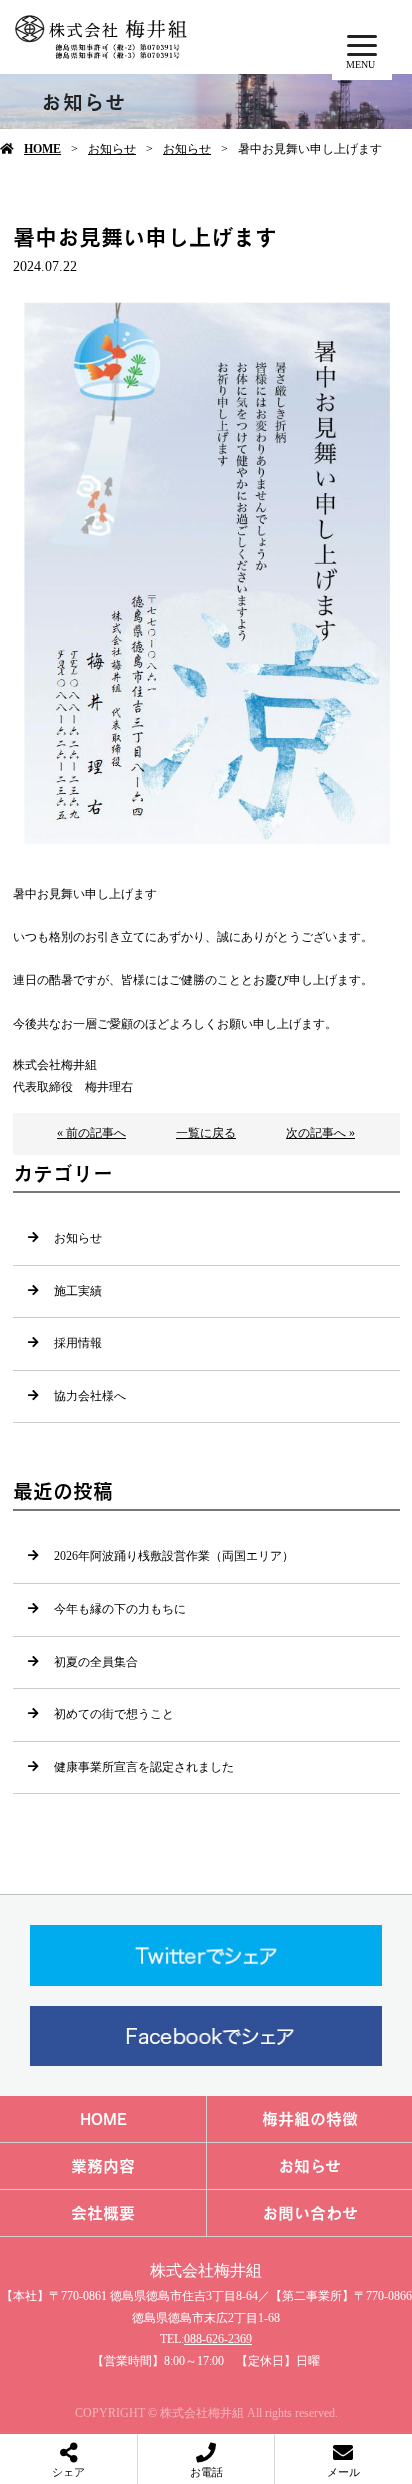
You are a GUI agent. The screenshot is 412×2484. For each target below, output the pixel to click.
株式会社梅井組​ (206, 2270)
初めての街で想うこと (114, 1714)
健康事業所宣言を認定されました (144, 1767)
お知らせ (112, 149)
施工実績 (78, 1291)
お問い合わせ (310, 2213)
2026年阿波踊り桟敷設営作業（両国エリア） (174, 1556)
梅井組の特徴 (310, 2119)
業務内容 (103, 2166)
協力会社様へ (90, 1396)
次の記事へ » (320, 1133)
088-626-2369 (218, 2339)
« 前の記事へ (91, 1133)
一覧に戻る (206, 1133)
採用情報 (78, 1343)
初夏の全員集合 (96, 1662)
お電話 (206, 2472)
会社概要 (103, 2213)
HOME (42, 149)
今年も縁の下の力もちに (120, 1609)
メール (343, 2472)
